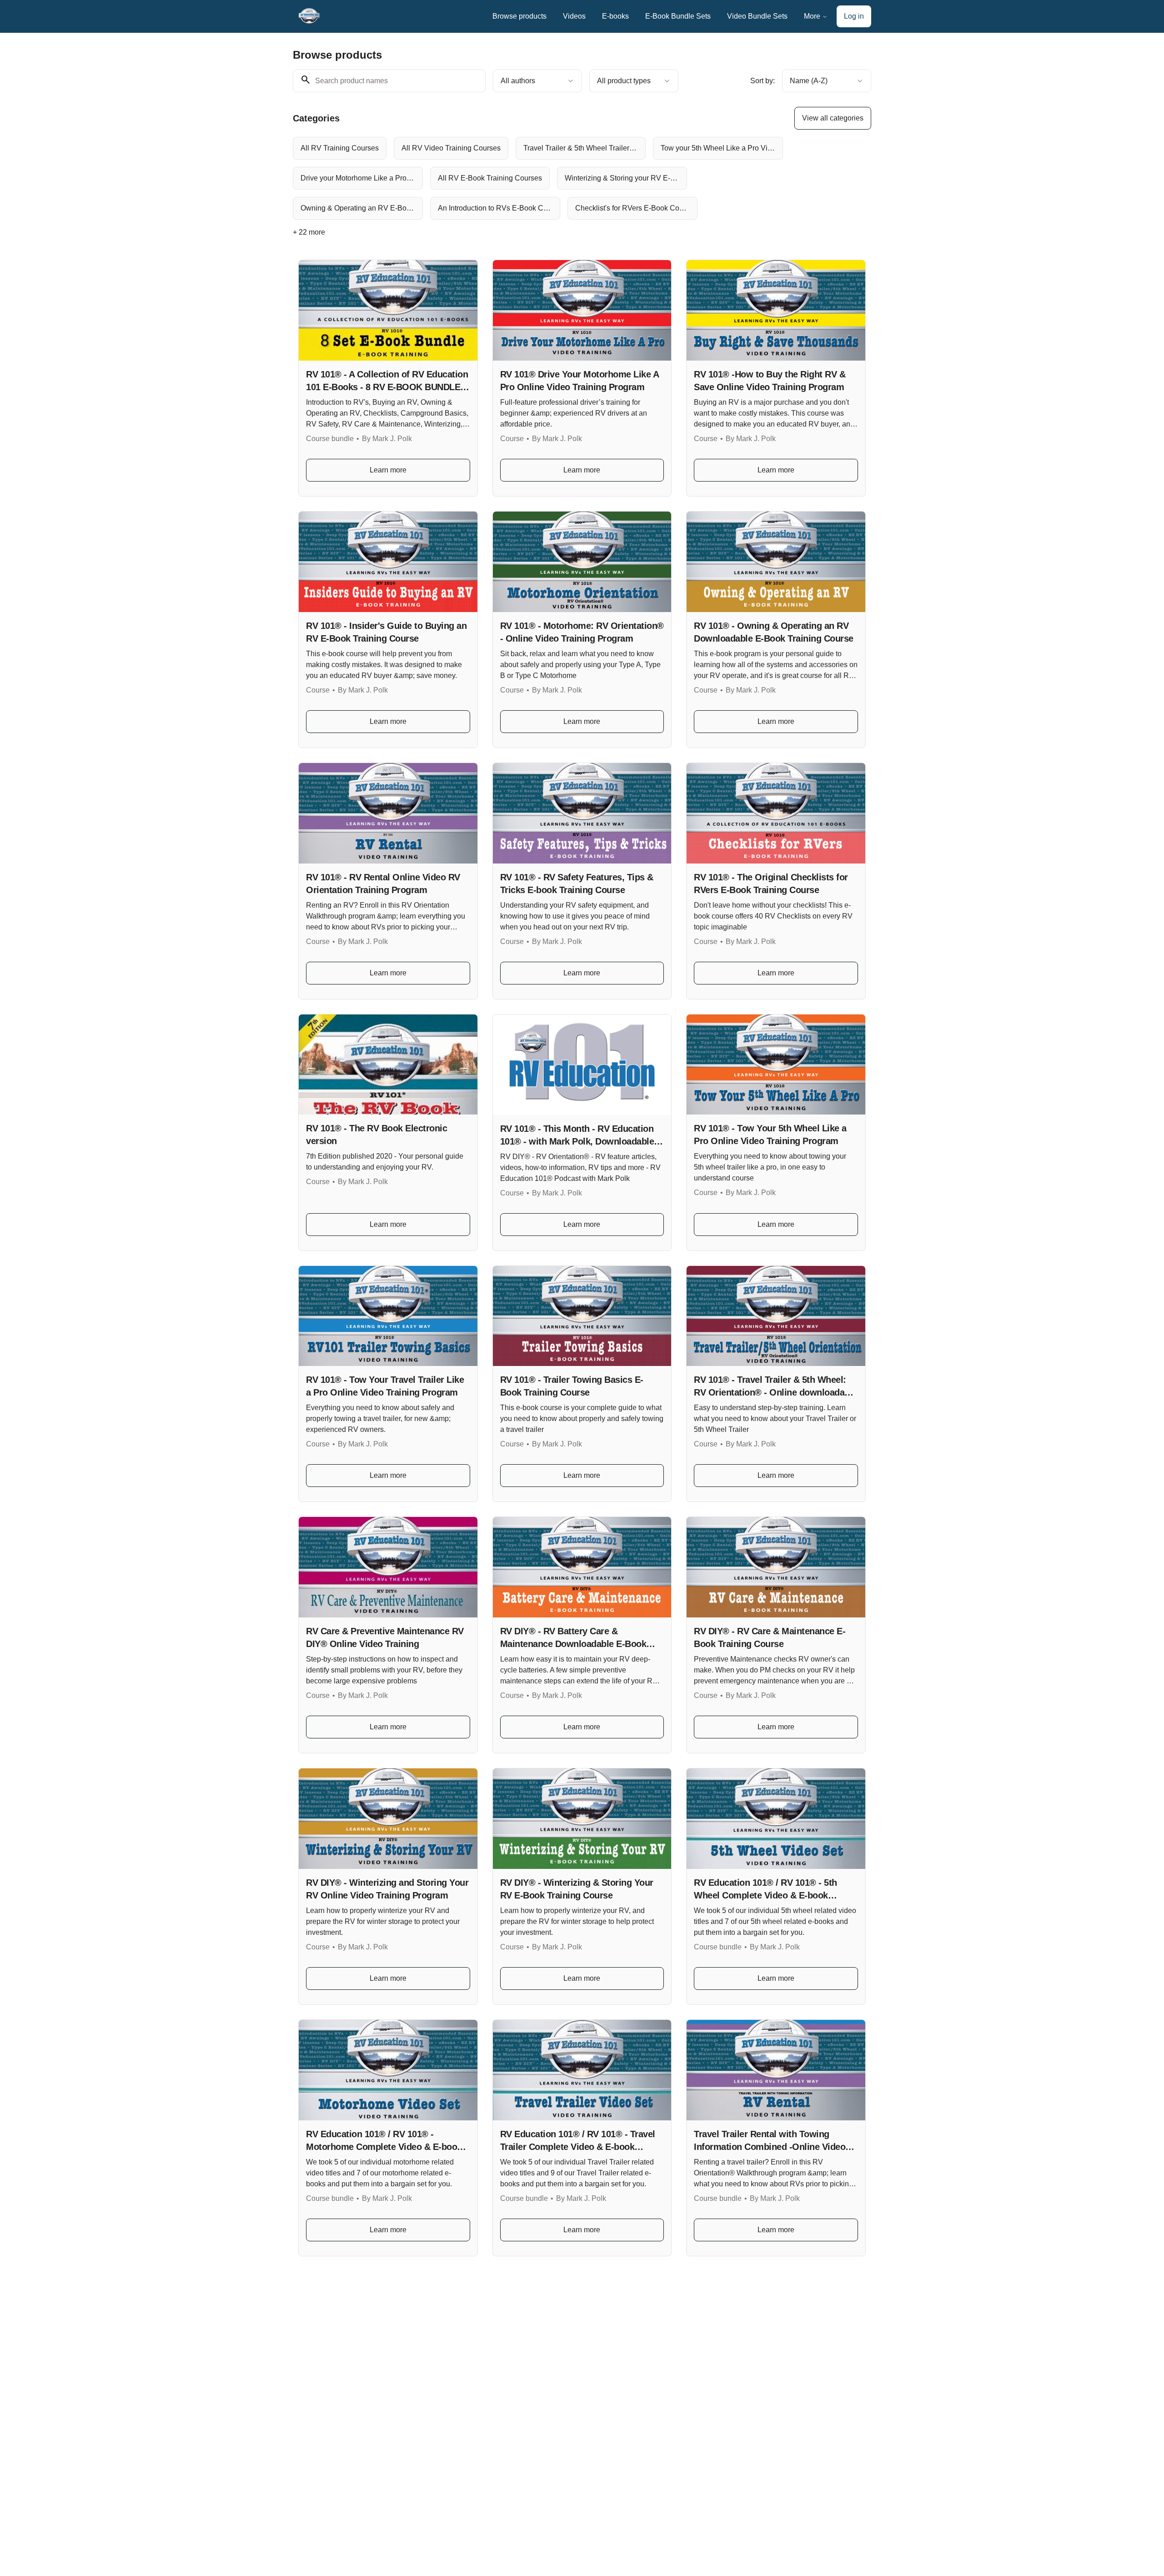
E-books (615, 16)
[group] (545, 178)
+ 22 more (309, 232)
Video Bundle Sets (757, 16)
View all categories (833, 118)
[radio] (340, 148)
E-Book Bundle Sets (678, 16)
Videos (574, 16)
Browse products (519, 16)
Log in (854, 16)
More (812, 16)
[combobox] (537, 81)
